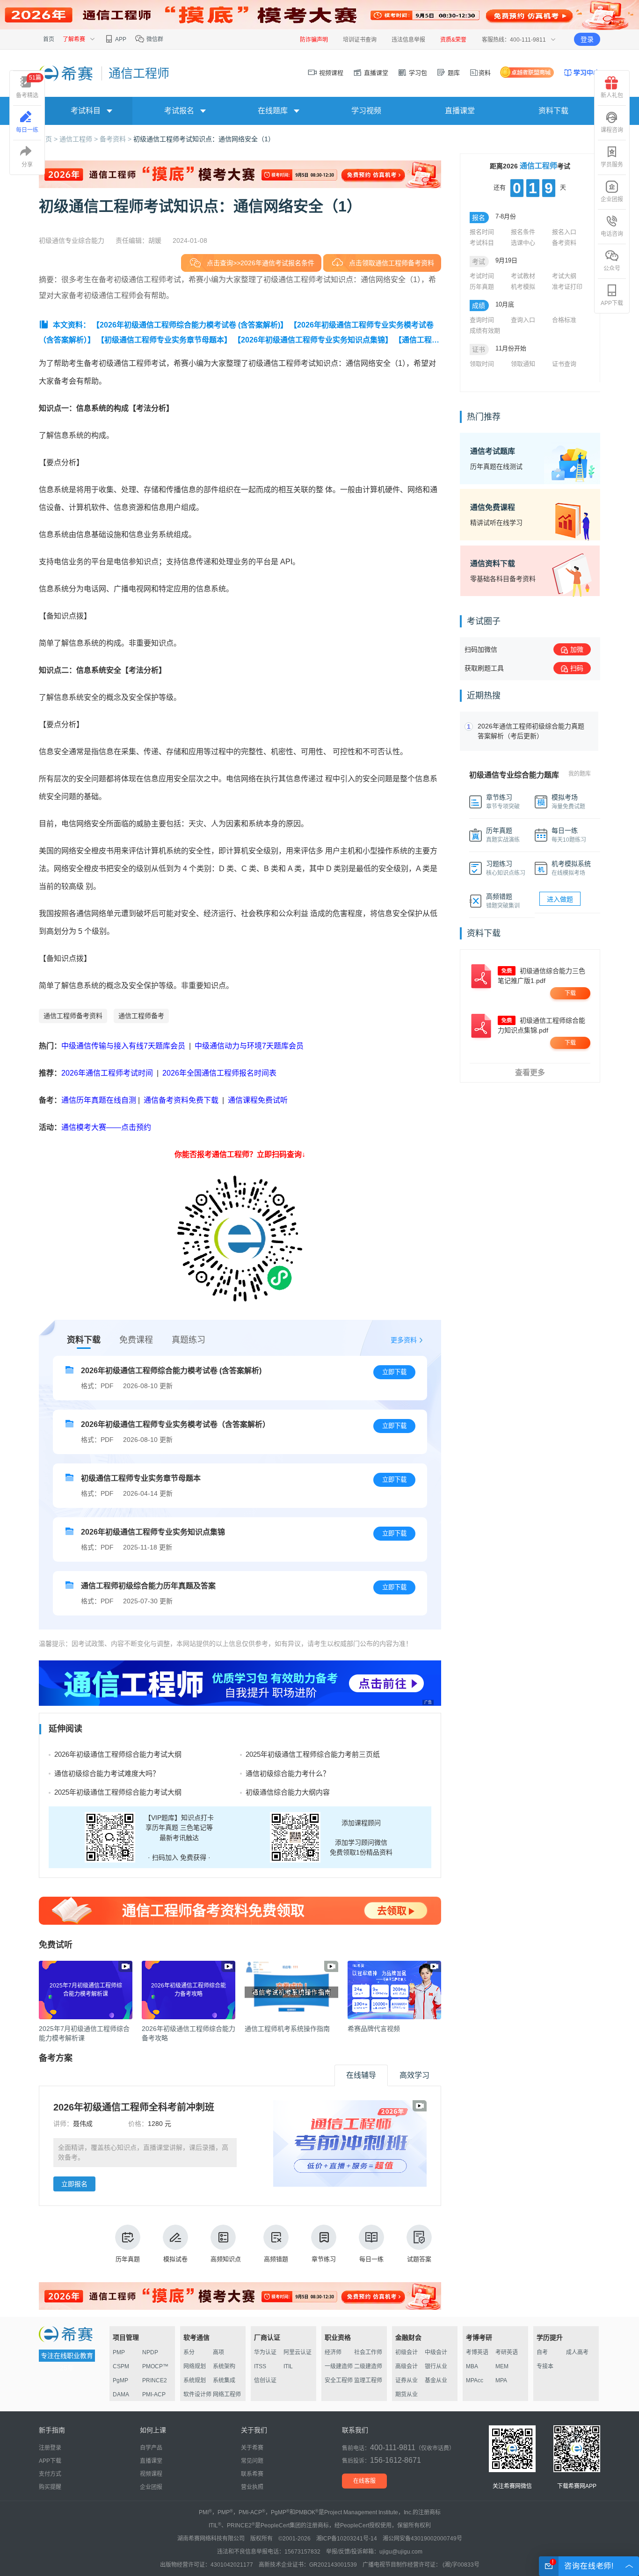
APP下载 (612, 303)
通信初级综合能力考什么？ (288, 1773)
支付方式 (50, 2474)
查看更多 (530, 1073)
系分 (189, 2352)
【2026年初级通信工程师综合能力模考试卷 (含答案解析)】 (190, 325)
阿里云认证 (298, 2352)
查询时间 (482, 320)
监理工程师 (368, 2380)
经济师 (333, 2352)
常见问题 (252, 2461)
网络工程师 (227, 2394)
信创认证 (265, 2380)
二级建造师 (368, 2366)
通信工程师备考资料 (73, 1016)
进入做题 (560, 899)
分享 (27, 165)
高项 (218, 2352)
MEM (502, 2366)
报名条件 (523, 232)
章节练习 (324, 2259)
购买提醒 (50, 2487)
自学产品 (151, 2448)
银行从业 (436, 2366)
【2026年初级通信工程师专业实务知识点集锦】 (313, 340)
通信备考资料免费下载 (181, 1100)
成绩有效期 (485, 331)
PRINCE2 (155, 2380)
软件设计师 (197, 2394)
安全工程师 (339, 2380)
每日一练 (371, 2259)
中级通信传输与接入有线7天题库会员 (123, 1046)
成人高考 (577, 2352)
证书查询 (564, 364)
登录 (587, 39)
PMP (119, 2352)
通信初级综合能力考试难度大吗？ (107, 1773)
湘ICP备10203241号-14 (347, 2539)
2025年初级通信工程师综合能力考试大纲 (118, 1792)
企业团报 (612, 199)
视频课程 (330, 73)
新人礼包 (612, 95)
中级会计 (436, 2352)
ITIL (288, 2366)
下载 (570, 993)
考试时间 (482, 276)
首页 (49, 39)
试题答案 (419, 2259)
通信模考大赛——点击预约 (106, 1127)
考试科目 (482, 243)
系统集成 (224, 2380)
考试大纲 (564, 276)
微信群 (154, 39)
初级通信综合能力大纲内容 (288, 1792)
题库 (453, 73)
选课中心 (523, 243)
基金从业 (436, 2380)
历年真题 (128, 2259)
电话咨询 (612, 234)
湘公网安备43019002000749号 (422, 2539)
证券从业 (407, 2380)
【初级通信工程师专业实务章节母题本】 (164, 340)
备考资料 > (116, 139)
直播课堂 (375, 73)
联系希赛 (252, 2474)
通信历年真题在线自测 (99, 1100)
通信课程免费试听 (258, 1100)
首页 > (49, 139)
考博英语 (477, 2352)
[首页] (67, 73)
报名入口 (564, 232)
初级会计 (407, 2352)
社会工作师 (368, 2352)
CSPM (121, 2366)
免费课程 (136, 1340)
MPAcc (475, 2380)
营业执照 (252, 2487)
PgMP (120, 2380)
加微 (577, 649)
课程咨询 (612, 130)
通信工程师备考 (141, 1016)
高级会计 (407, 2366)
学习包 (417, 73)
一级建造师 (339, 2366)
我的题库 (580, 774)
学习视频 (366, 111)
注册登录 (50, 2448)
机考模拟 (523, 287)
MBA (472, 2366)
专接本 (545, 2366)
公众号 (612, 269)
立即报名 (74, 2184)
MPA (501, 2380)
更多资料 (404, 1340)
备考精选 (29, 87)
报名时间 (482, 232)
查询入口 (523, 320)
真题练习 (189, 1340)
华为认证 (265, 2352)
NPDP (150, 2352)
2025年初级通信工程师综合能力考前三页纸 (313, 1754)
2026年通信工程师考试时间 (108, 1073)
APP (120, 39)
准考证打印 (567, 287)
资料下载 (553, 111)
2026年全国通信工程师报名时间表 (219, 1073)
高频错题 (276, 2259)
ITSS (260, 2366)
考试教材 (523, 276)
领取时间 (482, 364)
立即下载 (394, 1372)
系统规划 (195, 2380)
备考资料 (564, 243)
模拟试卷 (175, 2259)
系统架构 (224, 2366)
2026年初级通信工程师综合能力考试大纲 (118, 1754)
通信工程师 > (80, 139)
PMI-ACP (154, 2394)
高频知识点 (226, 2259)
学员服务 (612, 165)
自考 (542, 2352)
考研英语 (507, 2352)
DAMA (121, 2394)
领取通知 (523, 364)
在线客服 (364, 2481)
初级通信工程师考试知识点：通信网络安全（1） (204, 139)
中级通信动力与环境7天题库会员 (249, 1046)
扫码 (577, 668)
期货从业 (407, 2394)
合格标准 (564, 320)
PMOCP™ (155, 2366)
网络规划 (195, 2366)
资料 (485, 73)
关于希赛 (252, 2448)
